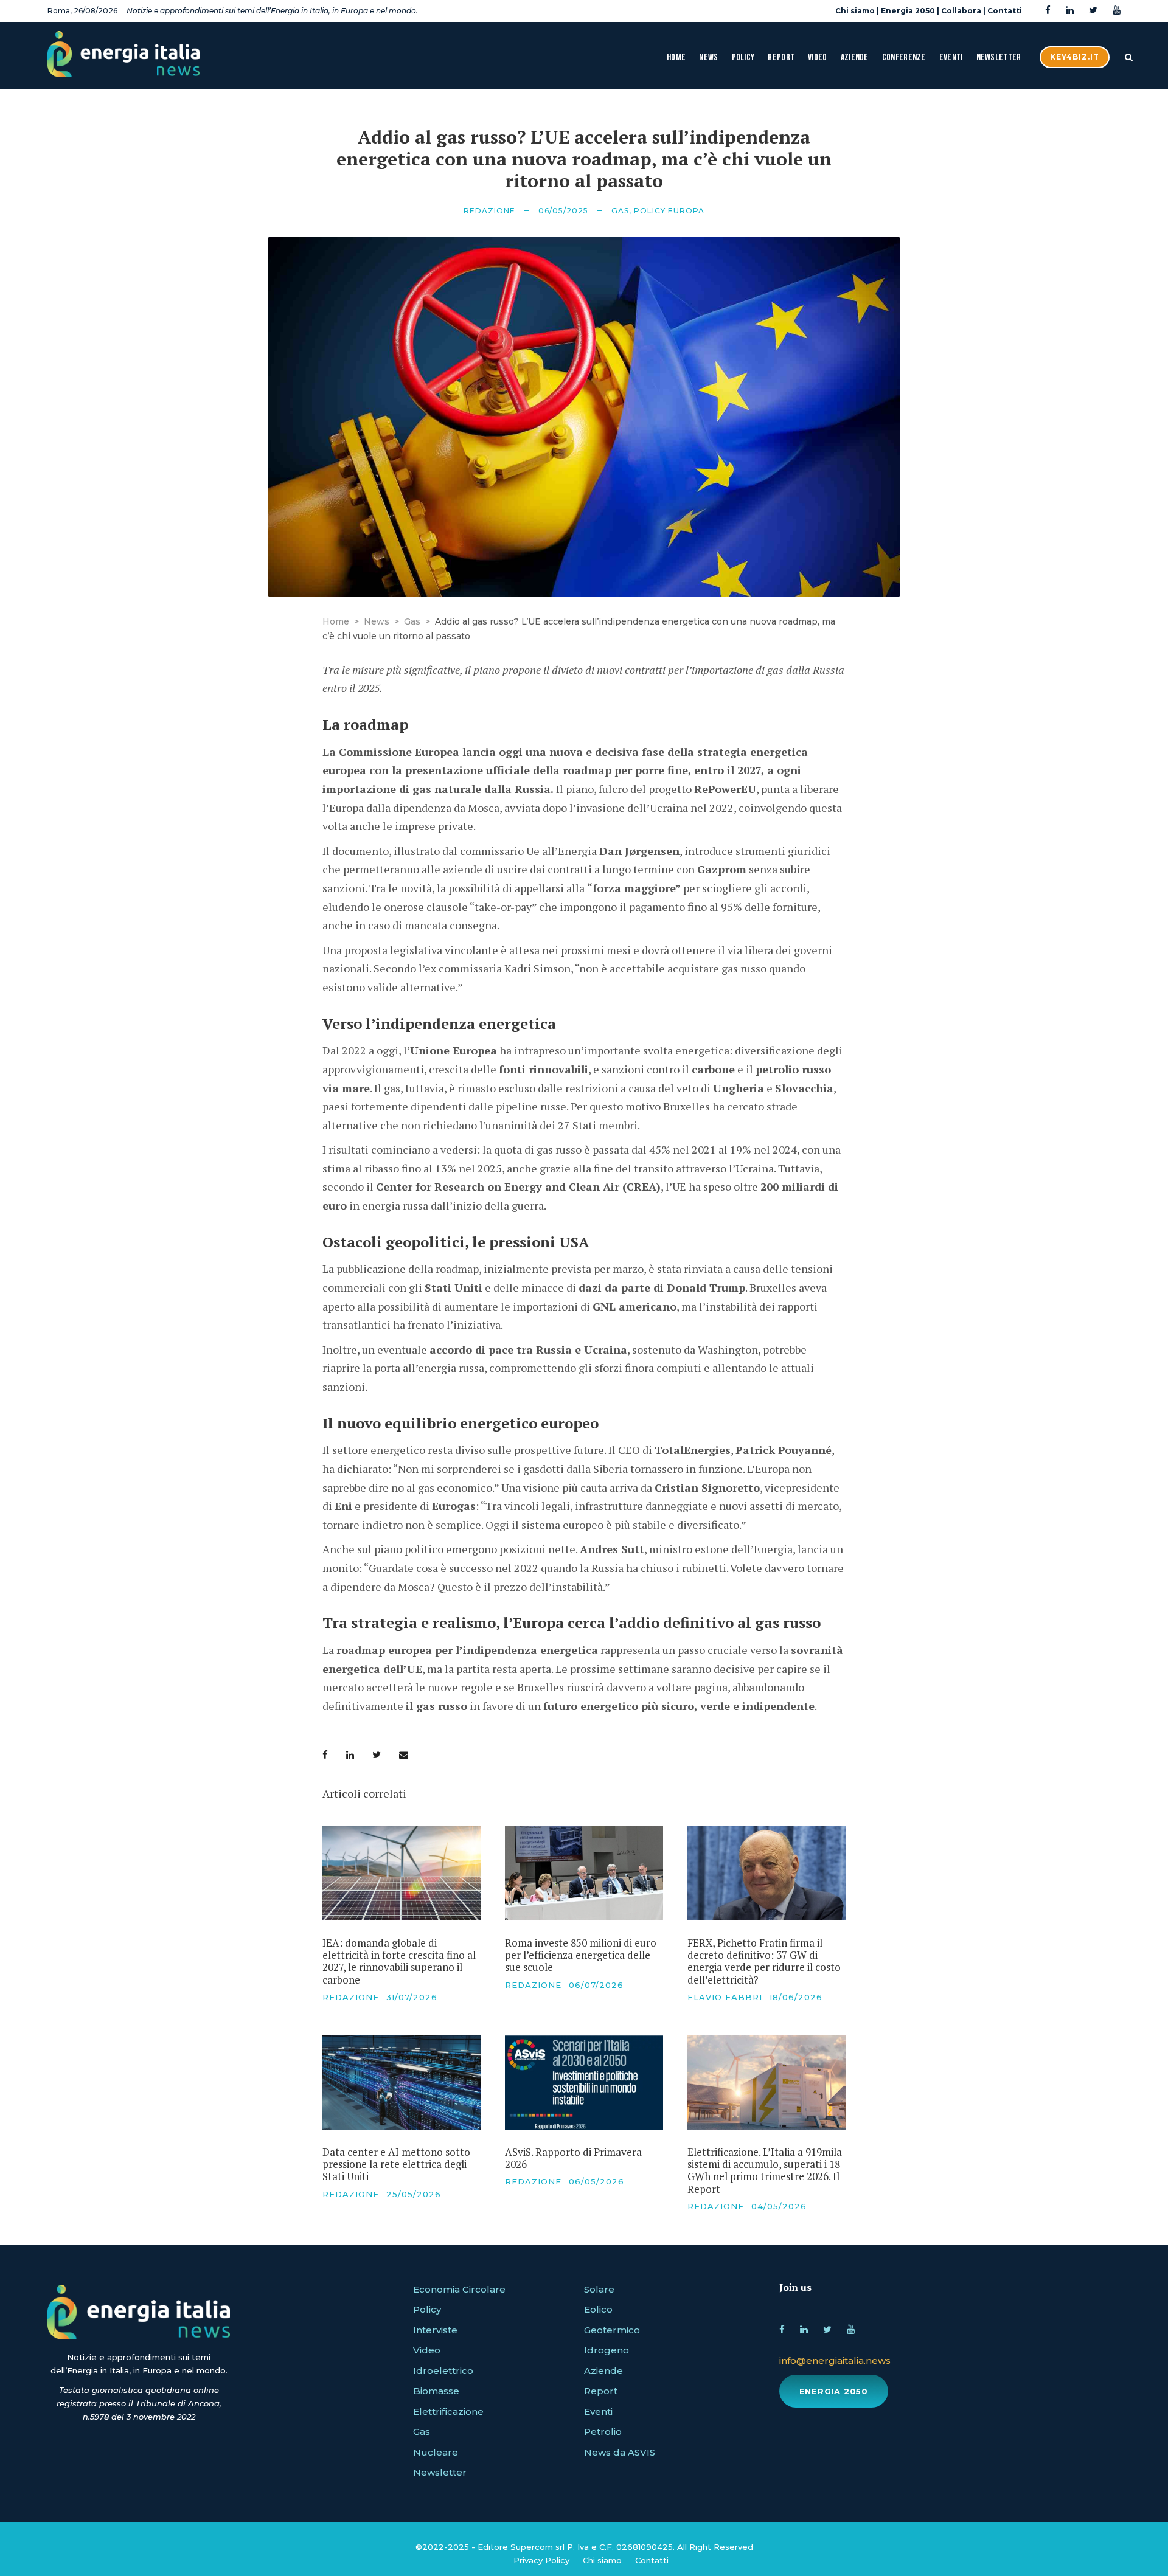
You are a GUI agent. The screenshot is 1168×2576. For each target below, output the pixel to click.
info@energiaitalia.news (835, 2360)
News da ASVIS (620, 2452)
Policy (743, 57)
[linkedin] (1070, 11)
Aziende (855, 57)
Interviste (435, 2330)
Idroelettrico (443, 2371)
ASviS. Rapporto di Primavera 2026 (573, 2158)
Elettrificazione (448, 2412)
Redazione (489, 211)
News (708, 57)
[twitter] (1093, 11)
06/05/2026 (596, 2181)
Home (676, 57)
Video (818, 57)
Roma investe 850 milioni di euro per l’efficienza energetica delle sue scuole (581, 1955)
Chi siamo (855, 11)
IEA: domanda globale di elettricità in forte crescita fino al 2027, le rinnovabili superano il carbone (399, 1961)
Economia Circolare (459, 2289)
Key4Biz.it (1075, 57)
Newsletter (999, 57)
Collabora (961, 11)
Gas (620, 211)
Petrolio (603, 2432)
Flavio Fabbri (725, 1997)
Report (781, 57)
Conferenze (904, 57)
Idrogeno (607, 2350)
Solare (599, 2289)
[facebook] (1048, 11)
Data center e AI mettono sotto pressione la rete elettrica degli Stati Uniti (396, 2164)
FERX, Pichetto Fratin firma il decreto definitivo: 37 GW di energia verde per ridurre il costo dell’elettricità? (764, 1961)
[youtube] (1117, 11)
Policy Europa (669, 211)
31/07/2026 (412, 1997)
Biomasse (436, 2391)
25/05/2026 (414, 2194)
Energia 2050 (908, 11)
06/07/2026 (596, 1985)
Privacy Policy (541, 2560)
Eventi (951, 57)
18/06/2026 (796, 1997)
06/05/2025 (563, 211)
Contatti (1005, 11)
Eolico (598, 2309)
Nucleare (436, 2452)
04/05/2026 (779, 2206)
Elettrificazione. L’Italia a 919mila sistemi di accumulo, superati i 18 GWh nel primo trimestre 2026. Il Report (765, 2170)
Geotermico (612, 2330)
